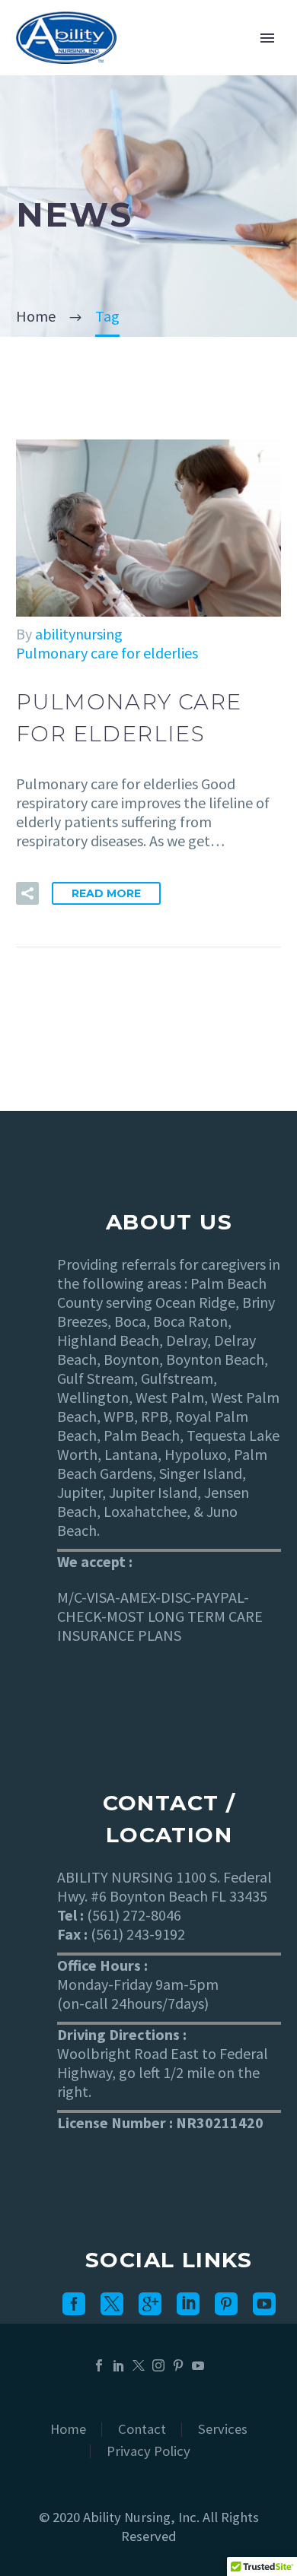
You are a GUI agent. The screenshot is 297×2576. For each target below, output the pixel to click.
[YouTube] (198, 2365)
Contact (142, 2430)
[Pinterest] (178, 2365)
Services (223, 2430)
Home (68, 2430)
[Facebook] (99, 2365)
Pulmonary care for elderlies (107, 653)
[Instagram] (158, 2365)
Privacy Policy (148, 2452)
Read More (106, 893)
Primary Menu (267, 38)
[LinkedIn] (119, 2365)
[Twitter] (139, 2365)
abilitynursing (79, 634)
